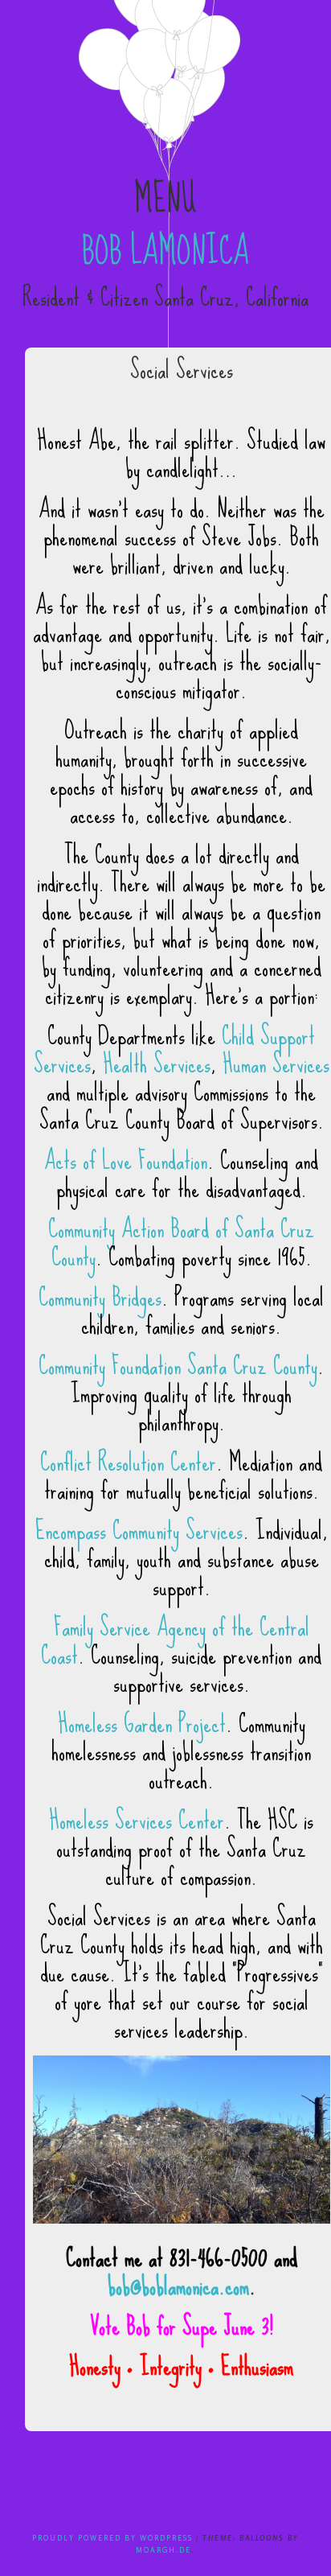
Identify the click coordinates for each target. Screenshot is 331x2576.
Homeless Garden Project (142, 1724)
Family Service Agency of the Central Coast (175, 1641)
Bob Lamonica (165, 251)
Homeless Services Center (137, 1820)
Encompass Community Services (139, 1531)
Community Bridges (100, 1297)
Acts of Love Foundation (126, 1160)
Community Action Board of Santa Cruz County (181, 1243)
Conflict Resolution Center (128, 1462)
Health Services (157, 1064)
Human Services (276, 1064)
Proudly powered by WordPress (112, 2538)
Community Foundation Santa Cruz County (178, 1366)
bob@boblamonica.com (178, 2286)
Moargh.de (163, 2550)
